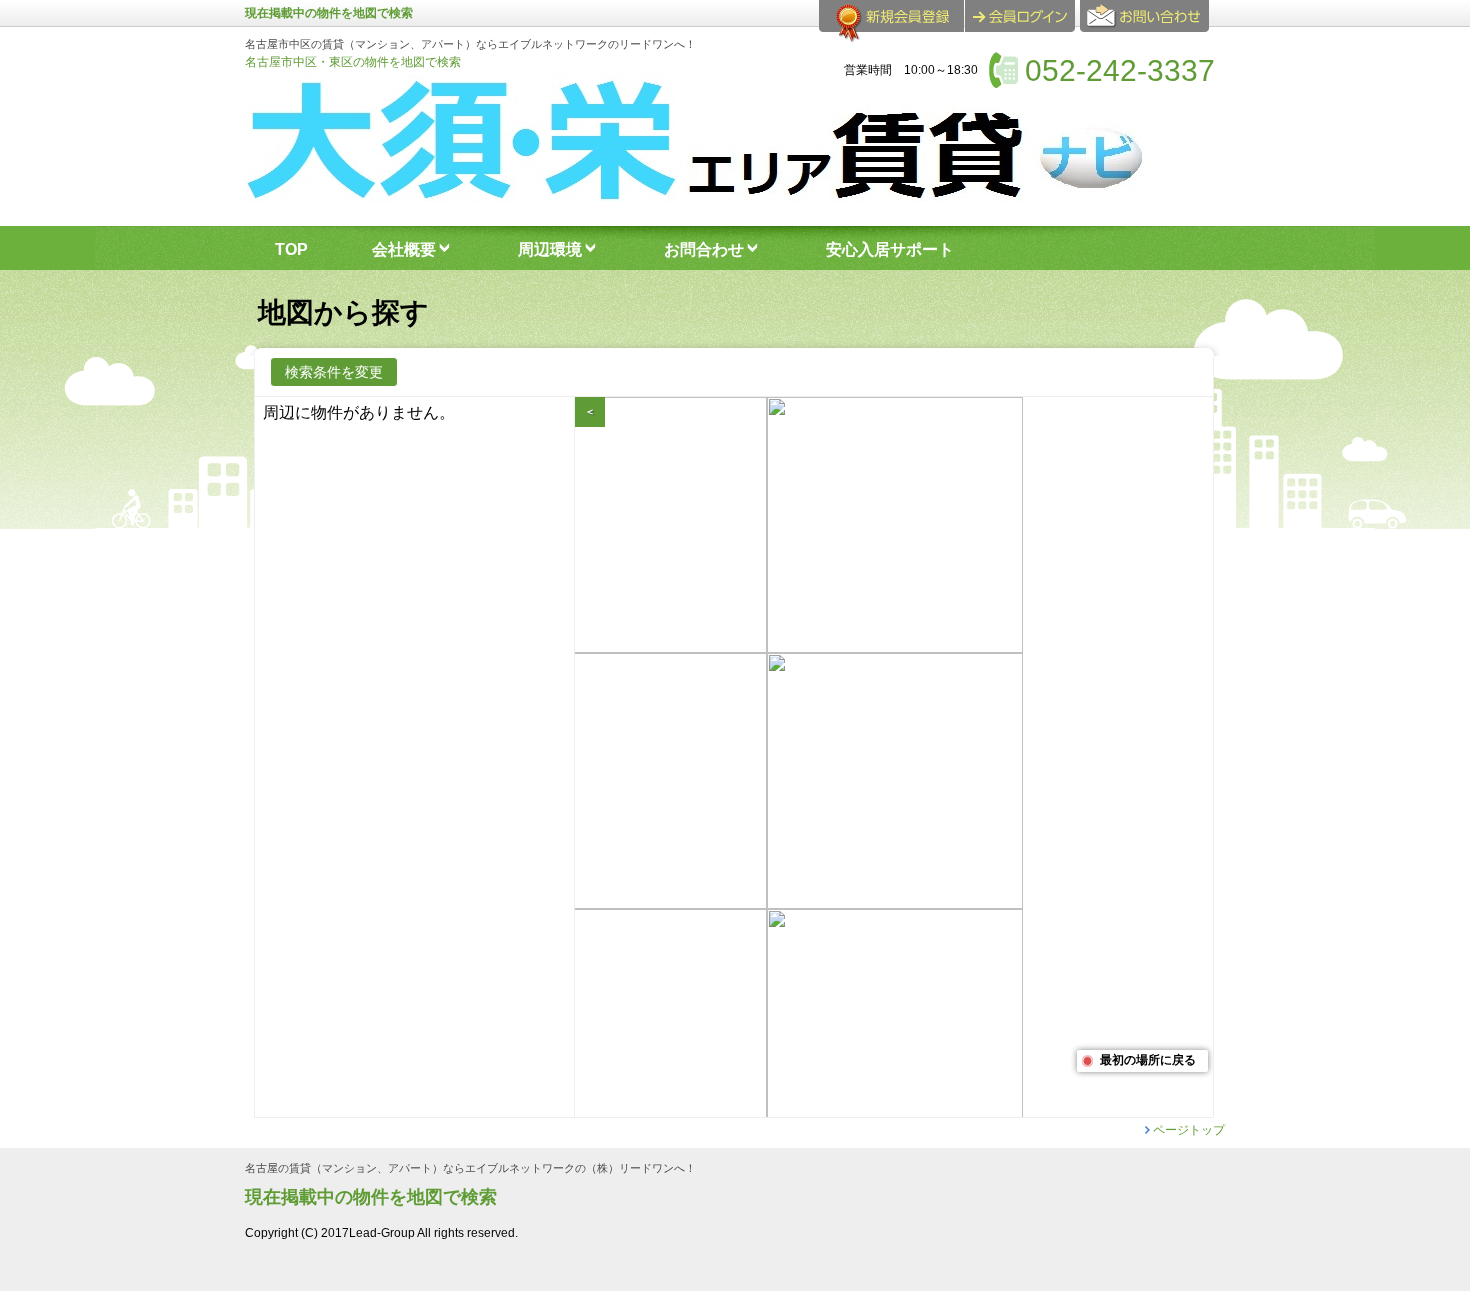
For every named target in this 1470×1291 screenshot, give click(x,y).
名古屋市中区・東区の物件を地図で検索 (353, 62)
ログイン (1020, 16)
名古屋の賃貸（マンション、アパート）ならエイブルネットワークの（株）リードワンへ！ (470, 1168)
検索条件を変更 (334, 372)
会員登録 (891, 24)
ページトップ (1189, 1130)
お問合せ (1147, 24)
